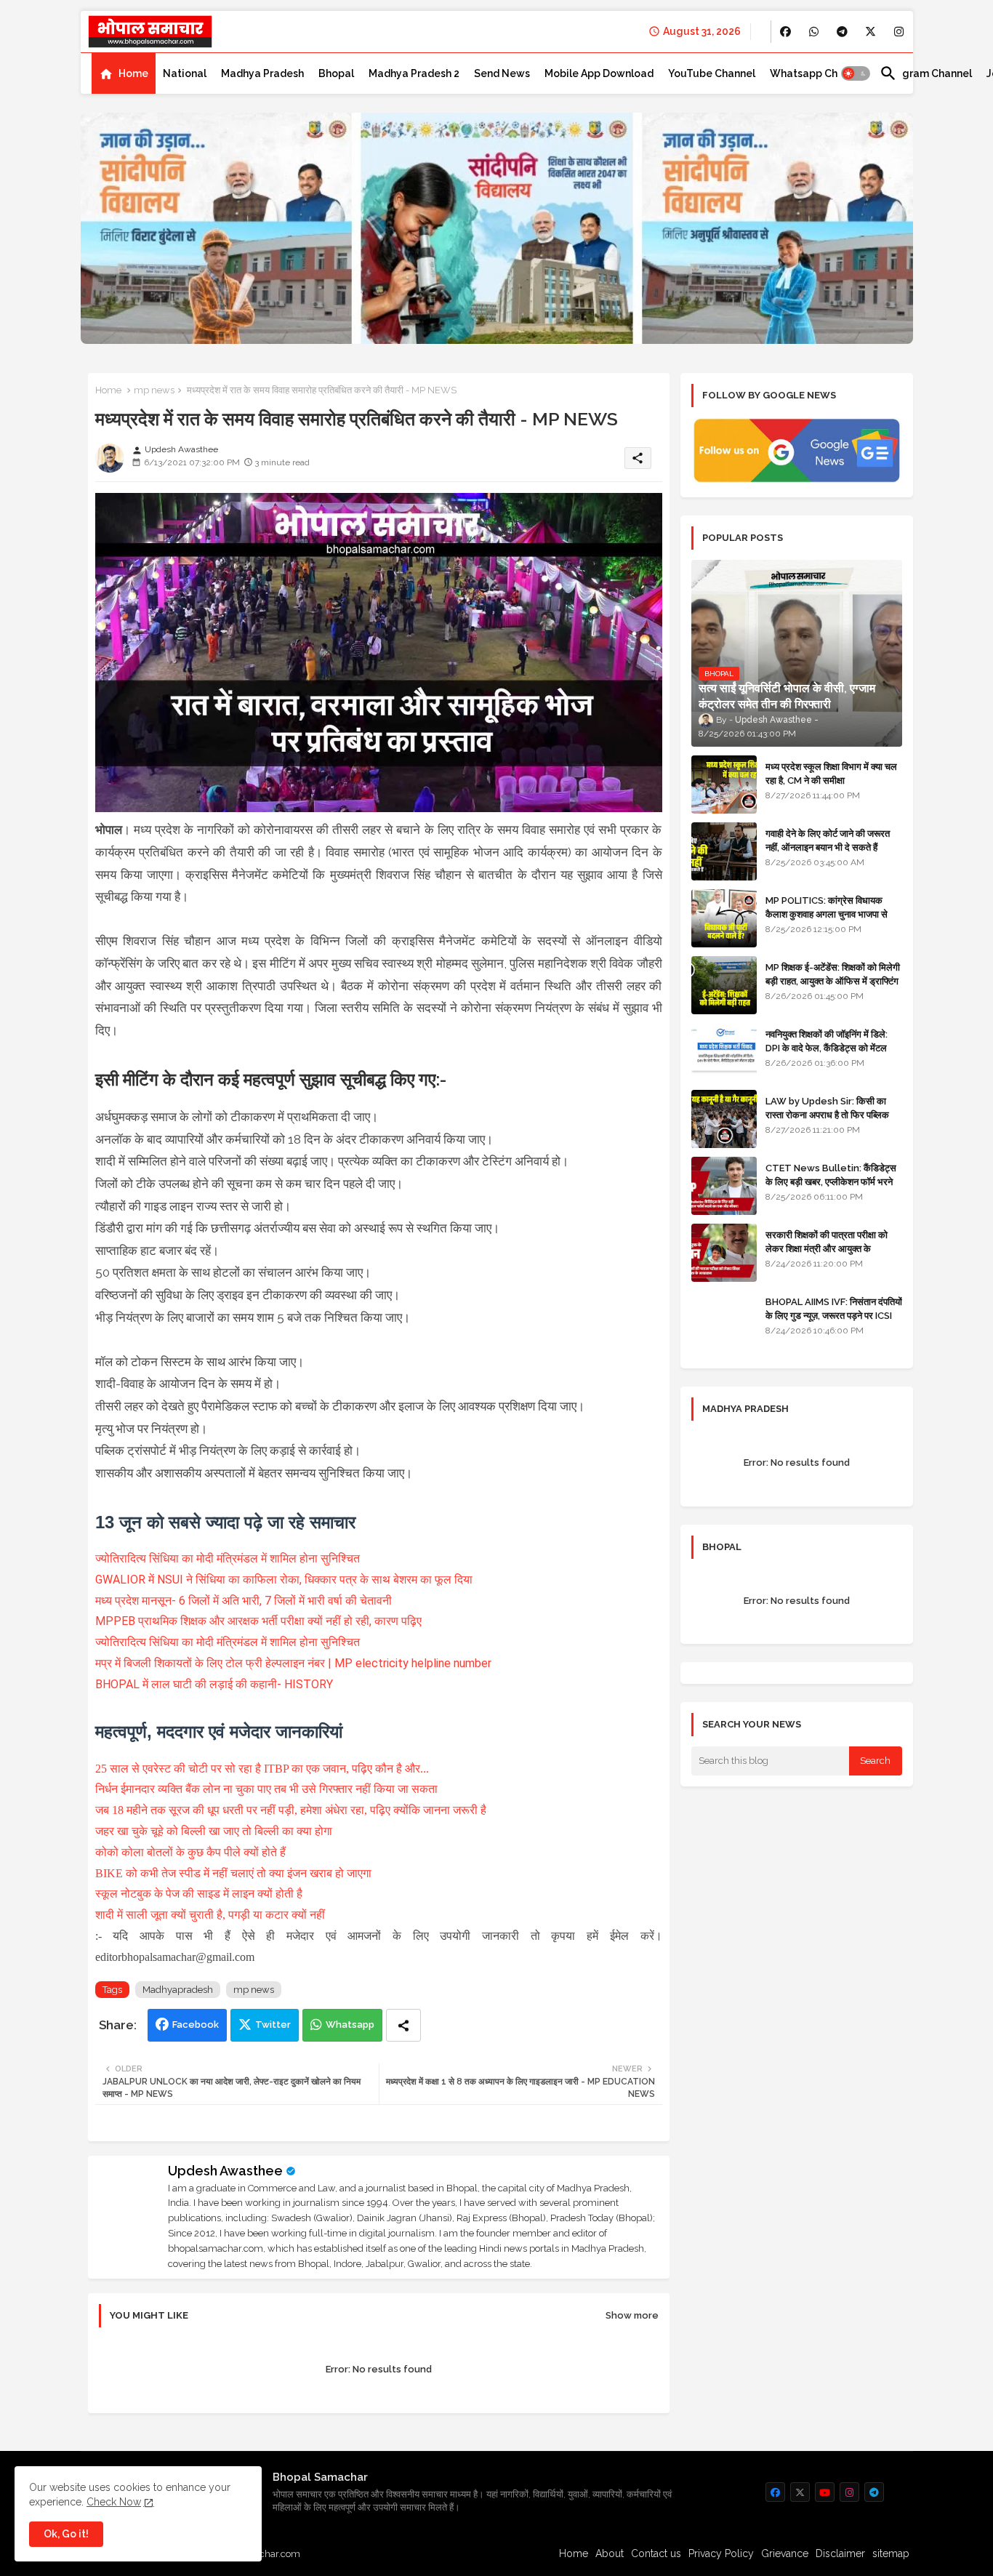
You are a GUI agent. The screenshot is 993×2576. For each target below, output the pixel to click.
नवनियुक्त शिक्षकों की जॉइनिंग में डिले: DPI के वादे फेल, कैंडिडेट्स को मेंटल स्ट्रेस (827, 1047)
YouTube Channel (712, 73)
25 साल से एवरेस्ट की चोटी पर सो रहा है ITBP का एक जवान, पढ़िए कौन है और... (262, 1769)
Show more (632, 2315)
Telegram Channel (926, 73)
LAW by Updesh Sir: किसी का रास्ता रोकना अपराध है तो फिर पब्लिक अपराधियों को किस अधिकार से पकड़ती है (833, 1114)
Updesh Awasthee (225, 2171)
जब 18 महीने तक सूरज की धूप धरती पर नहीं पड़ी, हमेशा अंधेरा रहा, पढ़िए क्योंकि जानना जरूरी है (291, 1810)
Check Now (114, 2502)
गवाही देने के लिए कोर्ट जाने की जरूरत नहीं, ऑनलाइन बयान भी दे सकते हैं (828, 840)
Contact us (656, 2553)
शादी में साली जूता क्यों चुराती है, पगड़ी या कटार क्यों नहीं (210, 1915)
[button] (856, 73)
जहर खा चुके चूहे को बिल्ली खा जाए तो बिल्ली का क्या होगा (214, 1831)
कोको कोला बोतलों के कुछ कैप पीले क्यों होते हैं (190, 1852)
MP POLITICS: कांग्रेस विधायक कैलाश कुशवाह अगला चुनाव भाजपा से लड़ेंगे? (827, 914)
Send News (502, 73)
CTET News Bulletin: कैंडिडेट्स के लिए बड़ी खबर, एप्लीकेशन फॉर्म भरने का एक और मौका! (831, 1181)
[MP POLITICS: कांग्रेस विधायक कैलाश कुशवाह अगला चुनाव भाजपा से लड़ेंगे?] (724, 918)
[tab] (124, 73)
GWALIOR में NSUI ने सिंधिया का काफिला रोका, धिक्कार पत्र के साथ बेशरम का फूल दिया (284, 1580)
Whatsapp (350, 2025)
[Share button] (403, 2025)
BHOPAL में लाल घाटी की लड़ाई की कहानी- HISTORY (214, 1684)
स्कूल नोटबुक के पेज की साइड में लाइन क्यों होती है (199, 1894)
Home (133, 73)
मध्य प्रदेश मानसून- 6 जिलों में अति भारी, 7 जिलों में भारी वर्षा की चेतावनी (244, 1601)
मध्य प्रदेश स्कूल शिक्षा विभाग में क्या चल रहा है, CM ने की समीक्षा (831, 773)
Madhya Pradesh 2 (414, 73)
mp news (154, 390)
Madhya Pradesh (262, 73)
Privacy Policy (721, 2553)
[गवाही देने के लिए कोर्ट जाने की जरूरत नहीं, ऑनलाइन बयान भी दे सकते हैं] (724, 851)
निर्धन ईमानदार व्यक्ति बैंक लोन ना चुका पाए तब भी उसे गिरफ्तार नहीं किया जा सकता (266, 1789)
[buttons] (785, 32)
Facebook (196, 2025)
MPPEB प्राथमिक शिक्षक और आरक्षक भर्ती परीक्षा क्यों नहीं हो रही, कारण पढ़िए (258, 1621)
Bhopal (336, 73)
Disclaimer (840, 2553)
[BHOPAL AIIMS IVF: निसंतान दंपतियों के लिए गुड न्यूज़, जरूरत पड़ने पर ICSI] (724, 1320)
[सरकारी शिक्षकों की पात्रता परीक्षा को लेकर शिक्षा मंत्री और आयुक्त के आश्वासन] (724, 1253)
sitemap (891, 2553)
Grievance (785, 2553)
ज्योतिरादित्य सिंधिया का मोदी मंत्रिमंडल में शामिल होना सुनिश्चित (228, 1558)
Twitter (273, 2025)
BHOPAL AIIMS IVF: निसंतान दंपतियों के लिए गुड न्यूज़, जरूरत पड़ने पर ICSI (834, 1308)
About (610, 2553)
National (185, 73)
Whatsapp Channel (817, 73)
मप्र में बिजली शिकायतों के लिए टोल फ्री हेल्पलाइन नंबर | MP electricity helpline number (293, 1663)
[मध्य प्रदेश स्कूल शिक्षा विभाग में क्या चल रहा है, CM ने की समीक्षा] (724, 785)
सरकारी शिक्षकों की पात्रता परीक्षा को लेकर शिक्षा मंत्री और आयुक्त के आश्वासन (827, 1248)
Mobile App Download (599, 73)
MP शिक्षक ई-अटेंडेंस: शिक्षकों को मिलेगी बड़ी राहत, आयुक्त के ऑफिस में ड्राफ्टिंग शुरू (833, 980)
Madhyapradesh (178, 1990)
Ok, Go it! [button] (66, 2534)
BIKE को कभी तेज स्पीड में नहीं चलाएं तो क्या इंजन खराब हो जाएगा (233, 1873)
